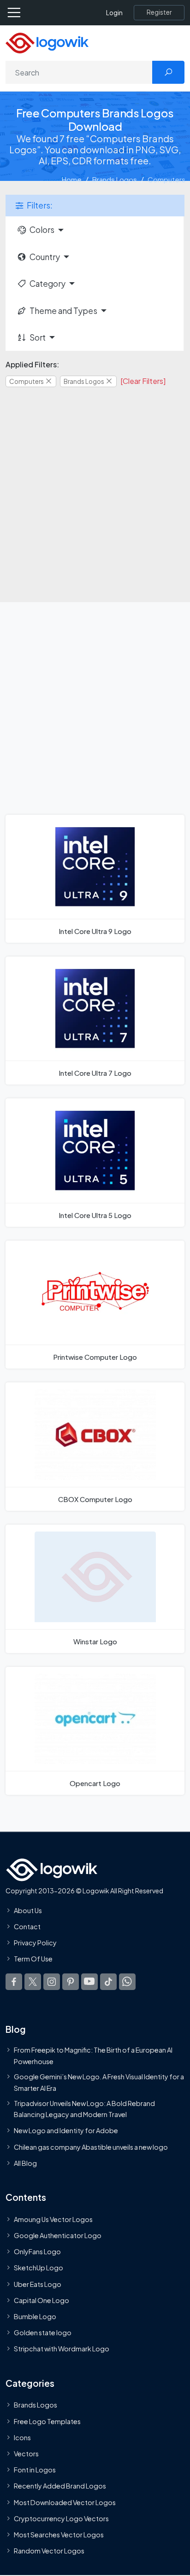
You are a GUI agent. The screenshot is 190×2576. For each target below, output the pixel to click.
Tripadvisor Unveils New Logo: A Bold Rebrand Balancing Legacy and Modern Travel (84, 2109)
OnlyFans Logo (37, 2251)
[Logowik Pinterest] (71, 1982)
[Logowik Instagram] (52, 1982)
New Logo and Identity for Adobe (66, 2130)
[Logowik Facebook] (14, 1982)
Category (47, 284)
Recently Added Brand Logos (60, 2486)
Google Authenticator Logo (58, 2235)
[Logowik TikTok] (108, 1982)
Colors (42, 230)
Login (114, 13)
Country (45, 257)
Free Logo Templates (47, 2421)
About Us (28, 1910)
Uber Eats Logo (38, 2284)
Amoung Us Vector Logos (53, 2219)
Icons (22, 2437)
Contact (27, 1926)
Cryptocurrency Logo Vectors (61, 2518)
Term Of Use (33, 1959)
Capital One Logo (42, 2300)
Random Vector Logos (49, 2551)
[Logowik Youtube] (89, 1982)
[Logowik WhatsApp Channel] (127, 1982)
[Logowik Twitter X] (33, 1982)
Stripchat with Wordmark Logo (62, 2349)
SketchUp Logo (39, 2268)
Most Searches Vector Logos (59, 2535)
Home (72, 179)
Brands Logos (115, 179)
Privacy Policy (35, 1943)
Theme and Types (63, 311)
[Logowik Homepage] (47, 42)
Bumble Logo (35, 2316)
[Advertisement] (95, 489)
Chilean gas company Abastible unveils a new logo (91, 2147)
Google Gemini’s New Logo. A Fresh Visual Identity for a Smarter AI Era (99, 2082)
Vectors (26, 2454)
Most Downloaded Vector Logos (65, 2502)
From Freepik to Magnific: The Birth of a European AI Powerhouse (93, 2055)
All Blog (25, 2163)
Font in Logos (35, 2470)
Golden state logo (43, 2332)
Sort (38, 337)
